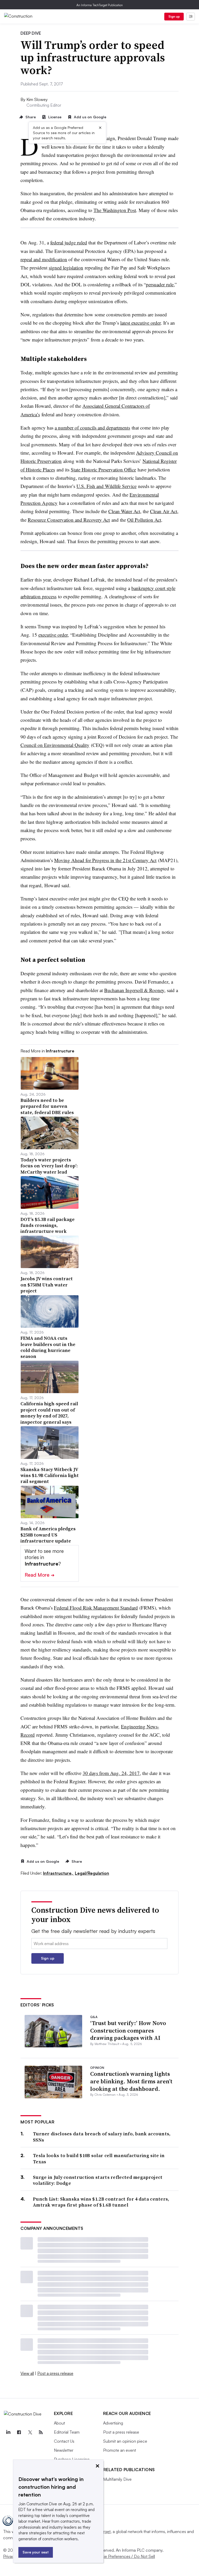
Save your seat (36, 2552)
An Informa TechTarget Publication (100, 5)
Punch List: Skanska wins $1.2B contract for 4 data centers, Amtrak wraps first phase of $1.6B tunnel (101, 2202)
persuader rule (160, 284)
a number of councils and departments (92, 428)
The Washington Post (115, 210)
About (59, 2423)
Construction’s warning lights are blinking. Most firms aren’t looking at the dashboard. (131, 2081)
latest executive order (140, 323)
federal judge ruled (69, 242)
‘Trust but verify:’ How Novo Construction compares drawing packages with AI (128, 2030)
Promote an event (120, 2450)
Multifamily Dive (117, 2479)
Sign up (174, 16)
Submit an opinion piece (125, 2441)
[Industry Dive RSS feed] (41, 2432)
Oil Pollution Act (144, 520)
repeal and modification (44, 259)
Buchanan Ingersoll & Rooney (134, 990)
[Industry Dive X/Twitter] (30, 2432)
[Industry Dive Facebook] (19, 2432)
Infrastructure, (58, 1873)
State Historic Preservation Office (103, 470)
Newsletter (64, 2450)
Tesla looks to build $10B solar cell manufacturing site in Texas (99, 2159)
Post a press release (55, 2373)
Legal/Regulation (92, 1873)
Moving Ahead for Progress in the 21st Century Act (105, 860)
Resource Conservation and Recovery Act (69, 520)
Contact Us (64, 2441)
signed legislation (66, 268)
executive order (53, 635)
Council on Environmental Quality (55, 745)
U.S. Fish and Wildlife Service (106, 486)
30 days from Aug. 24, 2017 (111, 1773)
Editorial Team (67, 2432)
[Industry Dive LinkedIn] (8, 2432)
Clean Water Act (124, 511)
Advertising (113, 2423)
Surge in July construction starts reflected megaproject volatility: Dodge (98, 2180)
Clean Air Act (164, 511)
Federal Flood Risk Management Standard (96, 1608)
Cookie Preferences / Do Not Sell (124, 2556)
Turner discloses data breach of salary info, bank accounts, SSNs (102, 2137)
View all (27, 2373)
